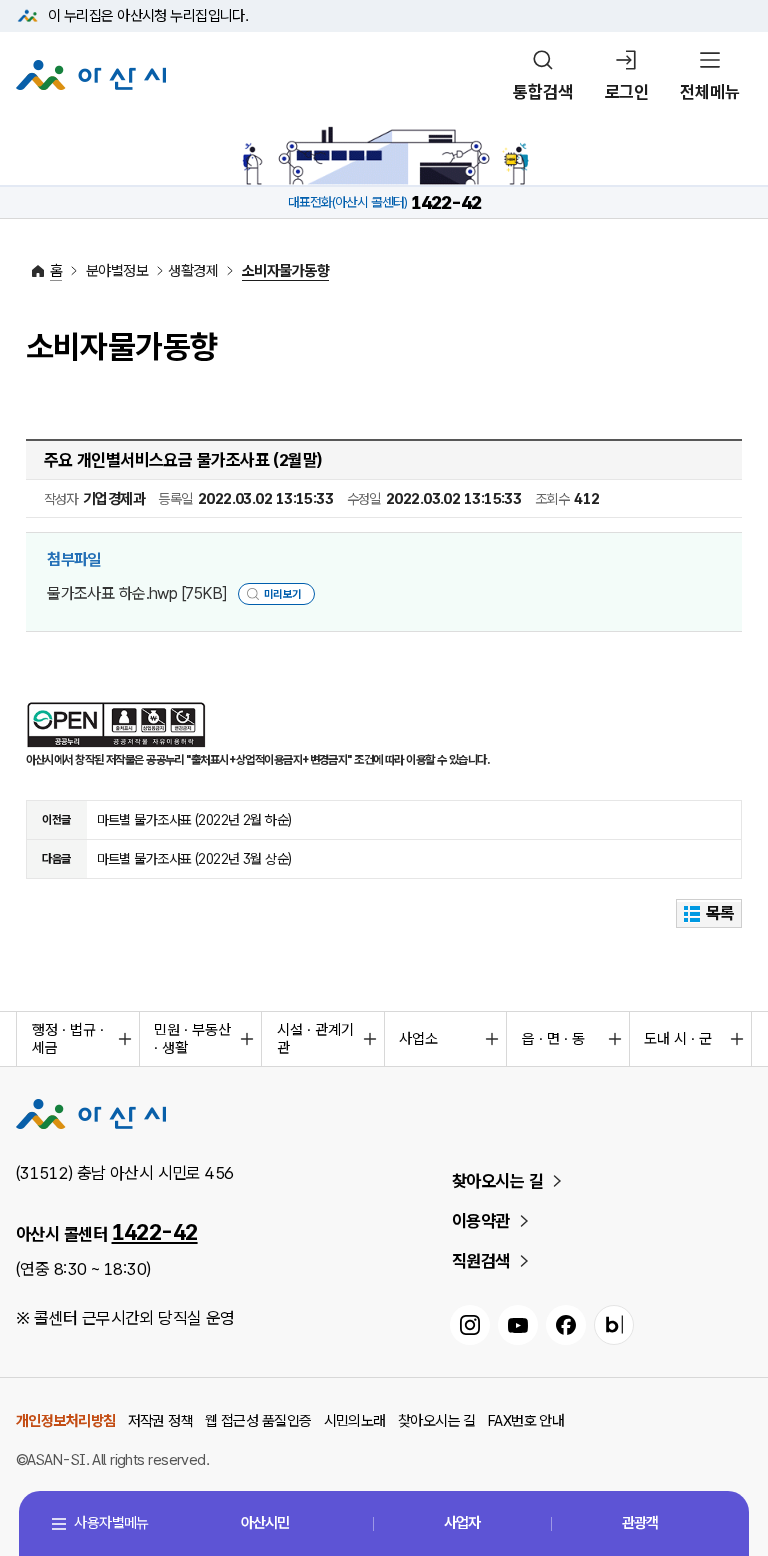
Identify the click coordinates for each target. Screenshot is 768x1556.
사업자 (462, 1523)
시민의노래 (355, 1421)
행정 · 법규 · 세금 (68, 1039)
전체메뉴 (710, 92)
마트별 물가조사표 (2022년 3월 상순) (194, 859)
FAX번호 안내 (526, 1421)
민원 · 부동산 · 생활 (192, 1039)
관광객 (640, 1523)
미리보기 (283, 594)
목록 (720, 913)
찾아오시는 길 (497, 1181)
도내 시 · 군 (678, 1039)
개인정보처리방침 (66, 1421)
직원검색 (481, 1261)
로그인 (626, 92)
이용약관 (481, 1221)
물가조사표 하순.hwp (136, 593)
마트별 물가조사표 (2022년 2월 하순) (194, 820)
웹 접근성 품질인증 (258, 1421)
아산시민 (265, 1523)
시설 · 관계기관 (315, 1039)
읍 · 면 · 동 (553, 1039)
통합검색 (543, 92)
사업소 (418, 1039)
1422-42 (155, 1232)
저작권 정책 (161, 1421)
